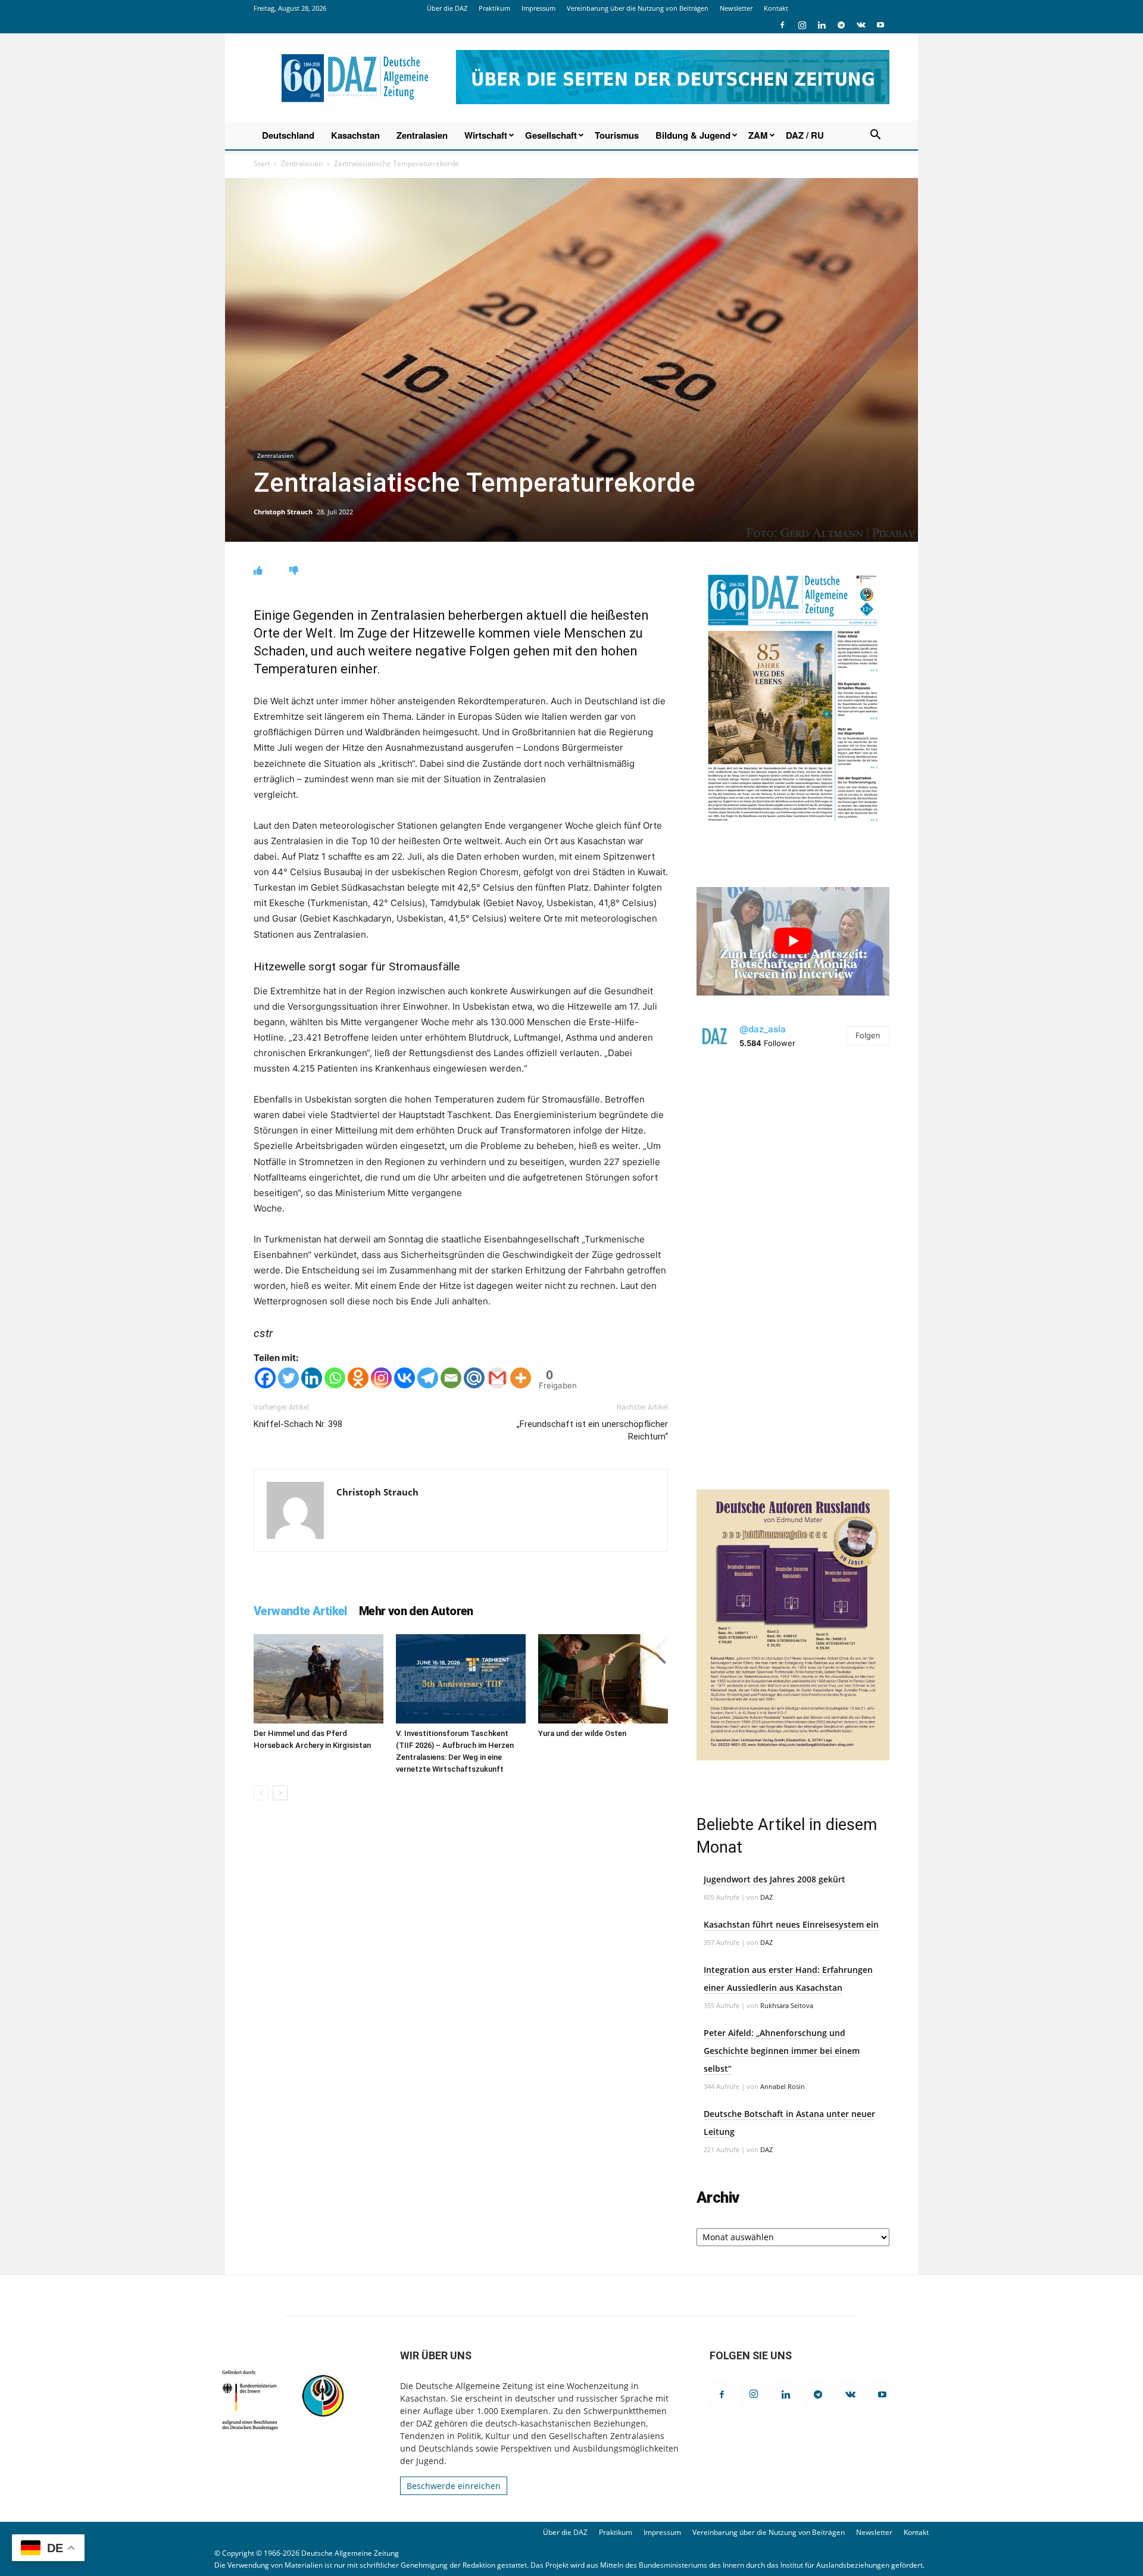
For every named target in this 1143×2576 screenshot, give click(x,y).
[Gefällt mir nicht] (294, 571)
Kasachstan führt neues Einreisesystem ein (791, 1924)
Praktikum (494, 8)
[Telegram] (841, 25)
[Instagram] (802, 25)
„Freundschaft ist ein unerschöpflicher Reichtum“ (592, 1430)
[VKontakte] (861, 25)
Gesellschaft (551, 135)
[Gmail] (497, 1378)
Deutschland (288, 135)
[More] (521, 1378)
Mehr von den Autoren (416, 1611)
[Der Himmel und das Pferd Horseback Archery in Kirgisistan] (318, 1679)
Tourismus (617, 135)
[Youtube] (880, 25)
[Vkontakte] (405, 1378)
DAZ (766, 1897)
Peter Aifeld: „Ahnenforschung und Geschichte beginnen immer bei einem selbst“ (782, 2051)
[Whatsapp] (335, 1378)
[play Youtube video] (793, 941)
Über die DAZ (447, 8)
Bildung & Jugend (693, 135)
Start (262, 163)
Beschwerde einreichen (454, 2486)
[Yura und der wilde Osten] (603, 1679)
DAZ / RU (805, 135)
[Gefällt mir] (258, 571)
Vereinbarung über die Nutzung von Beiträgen (638, 8)
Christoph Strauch (283, 512)
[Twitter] (288, 1378)
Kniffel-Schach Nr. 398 (298, 1424)
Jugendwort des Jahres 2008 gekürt (775, 1879)
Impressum (538, 8)
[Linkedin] (822, 25)
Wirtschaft (486, 135)
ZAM (758, 135)
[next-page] (280, 1793)
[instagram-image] (793, 1160)
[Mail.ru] (474, 1378)
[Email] (451, 1378)
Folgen (868, 1035)
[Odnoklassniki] (358, 1378)
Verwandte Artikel (300, 1611)
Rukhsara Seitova (787, 2005)
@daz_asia (763, 1029)
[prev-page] (261, 1793)
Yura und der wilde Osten (582, 1733)
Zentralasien (422, 135)
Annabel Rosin (783, 2086)
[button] (875, 136)
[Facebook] (782, 25)
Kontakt (776, 8)
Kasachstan (355, 135)
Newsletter (736, 8)
